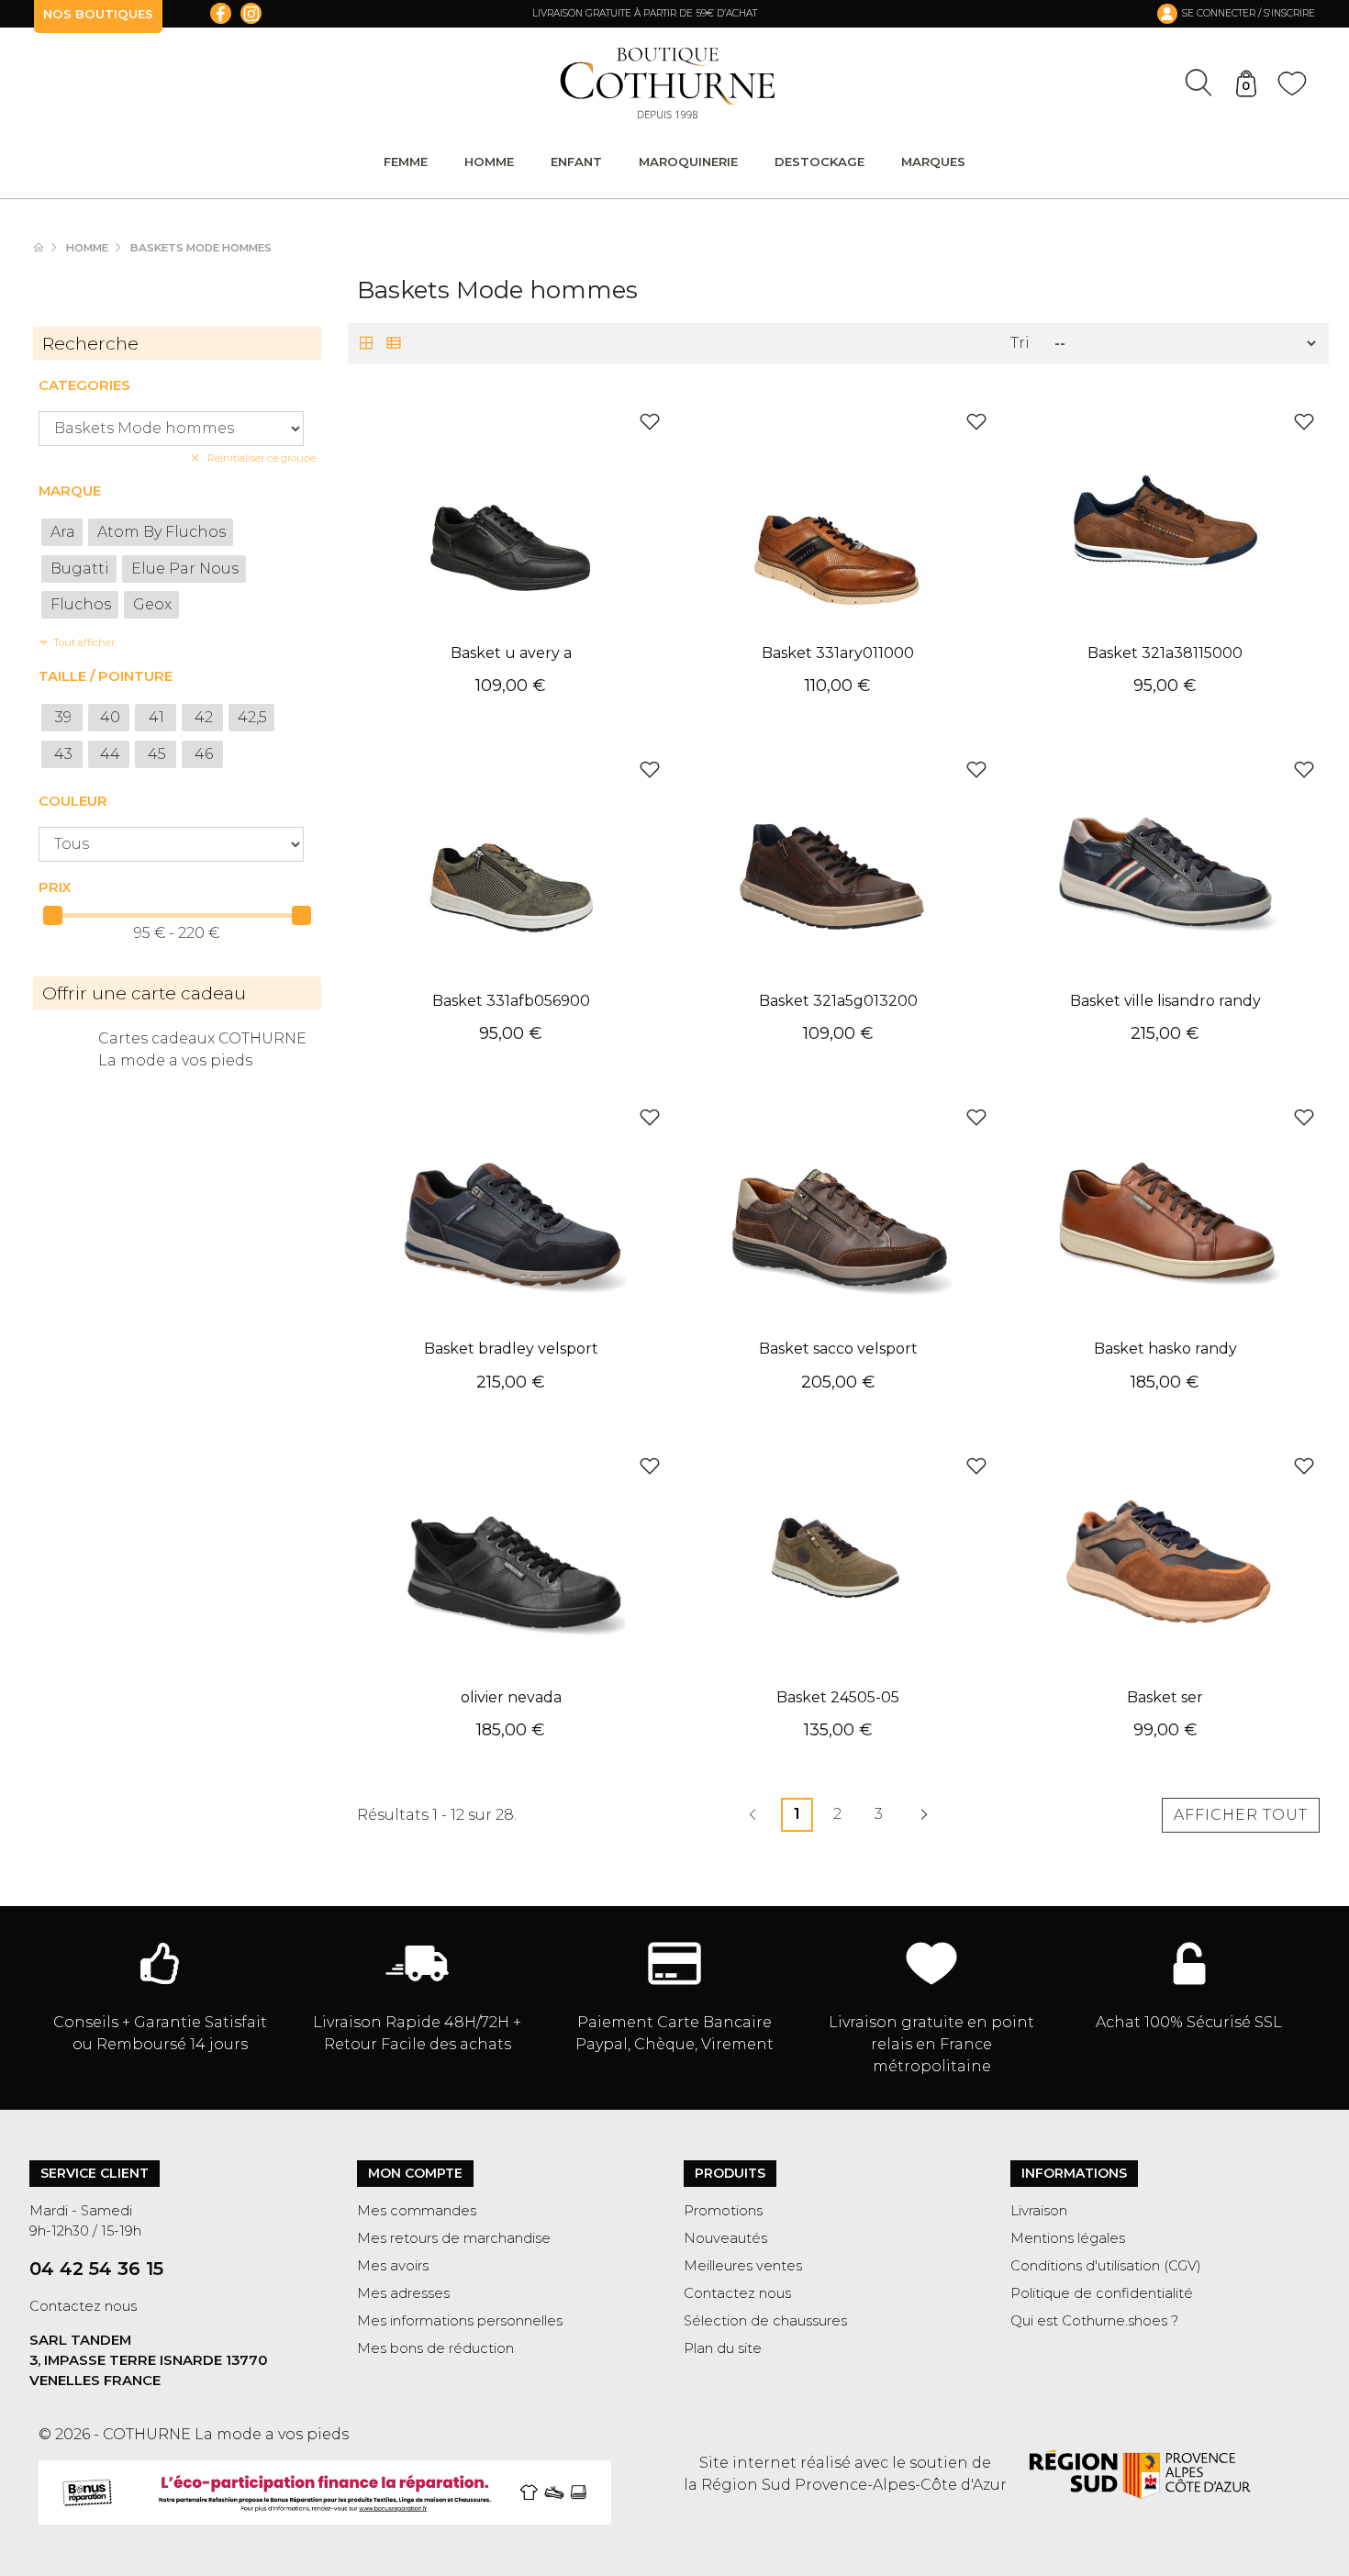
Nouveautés (725, 2238)
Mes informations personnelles (460, 2321)
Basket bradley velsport (511, 1349)
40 (110, 717)
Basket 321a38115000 (1165, 653)
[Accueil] (48, 248)
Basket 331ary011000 (838, 653)
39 (63, 717)
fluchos (81, 604)
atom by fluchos (162, 532)
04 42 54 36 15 (96, 2269)
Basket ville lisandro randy (1165, 1001)
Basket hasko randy (1165, 1349)
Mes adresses (403, 2293)
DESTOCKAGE (819, 162)
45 (157, 754)
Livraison (1039, 2211)
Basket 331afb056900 (511, 1001)
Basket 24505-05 (838, 1697)
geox (152, 604)
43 (63, 754)
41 (156, 717)
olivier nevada (511, 1697)
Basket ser (1165, 1697)
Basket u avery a (511, 653)
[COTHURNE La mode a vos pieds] (668, 83)
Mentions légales (1068, 2238)
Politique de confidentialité (1102, 2293)
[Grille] (366, 345)
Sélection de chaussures (765, 2321)
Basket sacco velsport (838, 1349)
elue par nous (185, 569)
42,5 (252, 717)
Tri (1020, 343)
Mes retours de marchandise (454, 2238)
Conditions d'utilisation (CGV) (1106, 2266)
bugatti (80, 569)
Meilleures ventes (743, 2266)
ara (63, 532)
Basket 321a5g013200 (838, 1001)
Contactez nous (83, 2306)
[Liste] (394, 345)
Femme (406, 162)
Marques (933, 162)
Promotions (723, 2211)
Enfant (576, 162)
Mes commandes (417, 2211)
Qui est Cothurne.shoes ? (1094, 2321)
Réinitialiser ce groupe (260, 458)
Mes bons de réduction (435, 2348)
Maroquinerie (688, 162)
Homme (489, 162)
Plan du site (723, 2348)
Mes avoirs (393, 2266)
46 (204, 754)
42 (204, 717)
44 (110, 754)
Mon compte (415, 2173)
